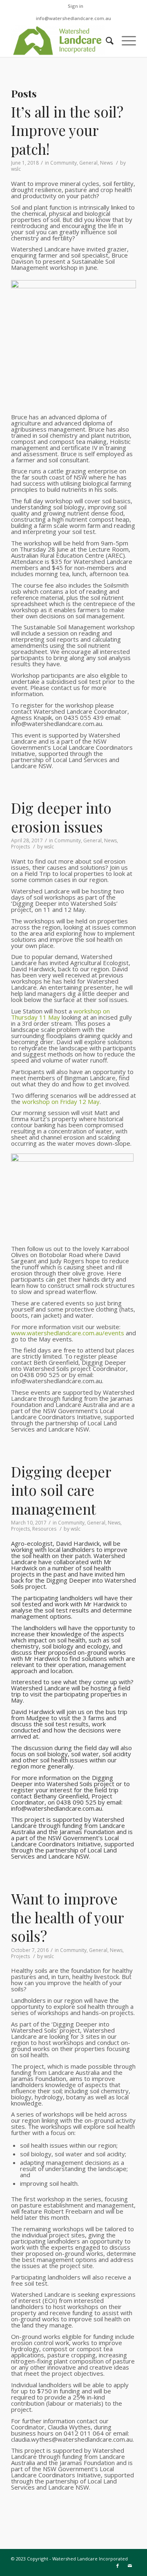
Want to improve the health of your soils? (67, 1917)
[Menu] (125, 41)
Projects (20, 847)
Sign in (76, 6)
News (106, 163)
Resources (44, 1529)
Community (63, 163)
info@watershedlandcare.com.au (73, 18)
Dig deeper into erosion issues (61, 817)
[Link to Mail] (130, 2566)
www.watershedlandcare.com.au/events (68, 1333)
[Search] (106, 41)
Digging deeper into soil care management (61, 1490)
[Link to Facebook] (118, 2566)
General (88, 163)
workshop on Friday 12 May (61, 1101)
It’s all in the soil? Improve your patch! (67, 130)
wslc (16, 169)
